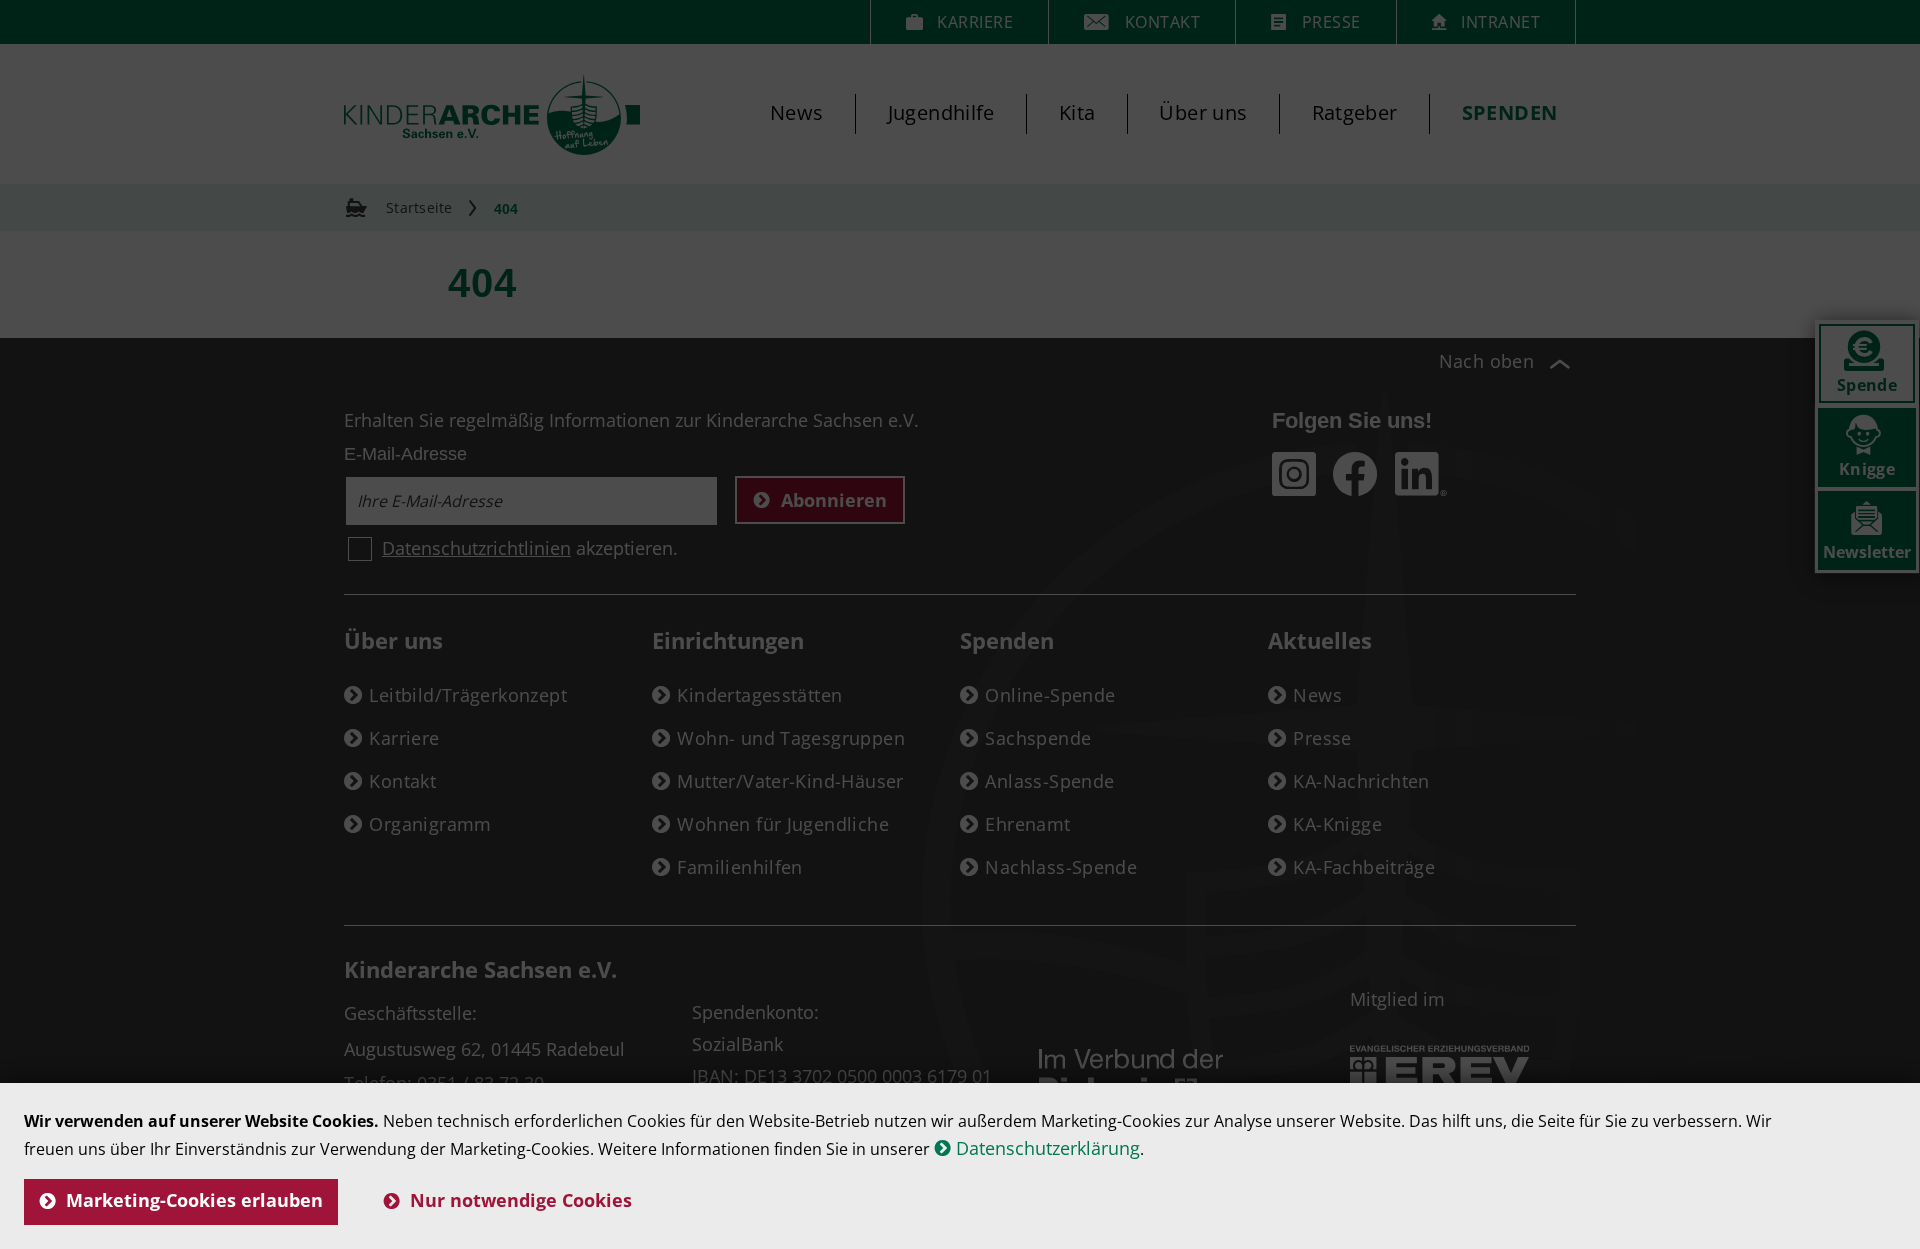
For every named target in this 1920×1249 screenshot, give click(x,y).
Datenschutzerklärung (1048, 1148)
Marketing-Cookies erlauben (194, 1200)
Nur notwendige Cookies (521, 1200)
